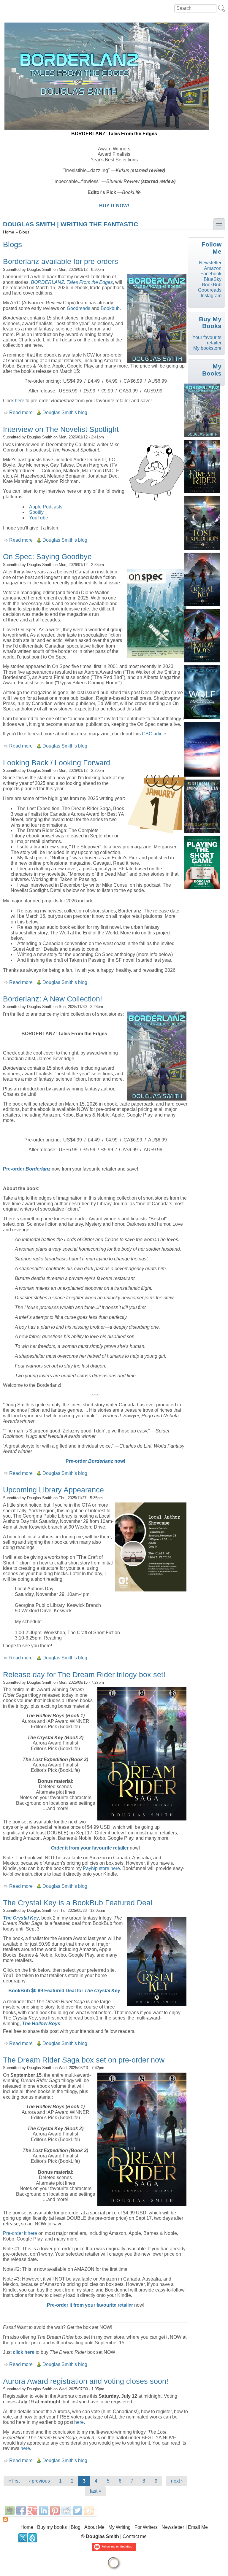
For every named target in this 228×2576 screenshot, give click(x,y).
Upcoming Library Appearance (53, 1490)
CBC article (154, 734)
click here (24, 2352)
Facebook (211, 274)
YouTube (39, 518)
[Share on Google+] (32, 2510)
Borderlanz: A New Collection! (53, 999)
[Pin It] (55, 2510)
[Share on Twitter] (77, 2510)
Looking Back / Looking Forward (57, 763)
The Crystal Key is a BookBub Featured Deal (78, 1903)
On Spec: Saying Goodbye (47, 556)
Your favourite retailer (207, 340)
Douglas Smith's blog (65, 412)
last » (96, 2491)
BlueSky (213, 279)
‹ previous (39, 2481)
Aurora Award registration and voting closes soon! (86, 2381)
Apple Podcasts (46, 507)
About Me (94, 2527)
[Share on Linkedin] (44, 2510)
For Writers (146, 2527)
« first (14, 2481)
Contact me (135, 2536)
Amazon (213, 268)
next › (177, 2481)
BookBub (212, 285)
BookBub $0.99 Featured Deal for (64, 1991)
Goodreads (79, 308)
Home (9, 232)
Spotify (36, 512)
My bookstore (207, 348)
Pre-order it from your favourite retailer (90, 2305)
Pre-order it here (20, 2233)
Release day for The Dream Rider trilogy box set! (84, 1675)
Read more (21, 412)
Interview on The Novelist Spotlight (61, 429)
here (20, 401)
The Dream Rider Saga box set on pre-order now (84, 2060)
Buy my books (52, 2527)
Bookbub (110, 308)
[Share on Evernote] (10, 2510)
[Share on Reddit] (66, 2510)
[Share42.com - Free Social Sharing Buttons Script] (89, 2510)
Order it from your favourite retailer (90, 1848)
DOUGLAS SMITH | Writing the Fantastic (71, 224)
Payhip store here (101, 1868)
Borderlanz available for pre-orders (61, 261)
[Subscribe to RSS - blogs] (95, 2519)
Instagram (211, 296)
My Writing (119, 2527)
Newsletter (210, 263)
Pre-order (14, 1169)
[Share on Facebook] (21, 2510)
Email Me (198, 2527)
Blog (76, 2527)
